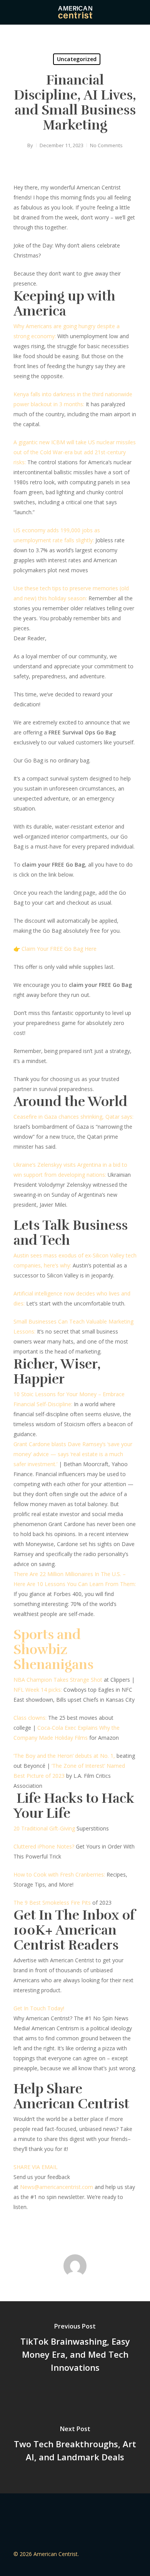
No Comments (106, 145)
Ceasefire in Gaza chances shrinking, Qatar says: (73, 1117)
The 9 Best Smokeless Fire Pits (52, 1903)
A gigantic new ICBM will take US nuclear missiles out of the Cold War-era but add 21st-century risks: (75, 452)
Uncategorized (77, 59)
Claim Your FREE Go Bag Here (59, 949)
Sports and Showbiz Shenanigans (53, 1650)
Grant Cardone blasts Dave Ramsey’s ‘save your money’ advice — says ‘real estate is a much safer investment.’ (73, 1454)
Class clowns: (30, 1718)
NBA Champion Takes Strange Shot (58, 1680)
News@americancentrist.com (57, 2187)
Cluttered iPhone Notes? (44, 1846)
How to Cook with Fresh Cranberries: (59, 1874)
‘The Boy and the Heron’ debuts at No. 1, (64, 1756)
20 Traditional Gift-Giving (44, 1828)
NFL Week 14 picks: (38, 1690)
